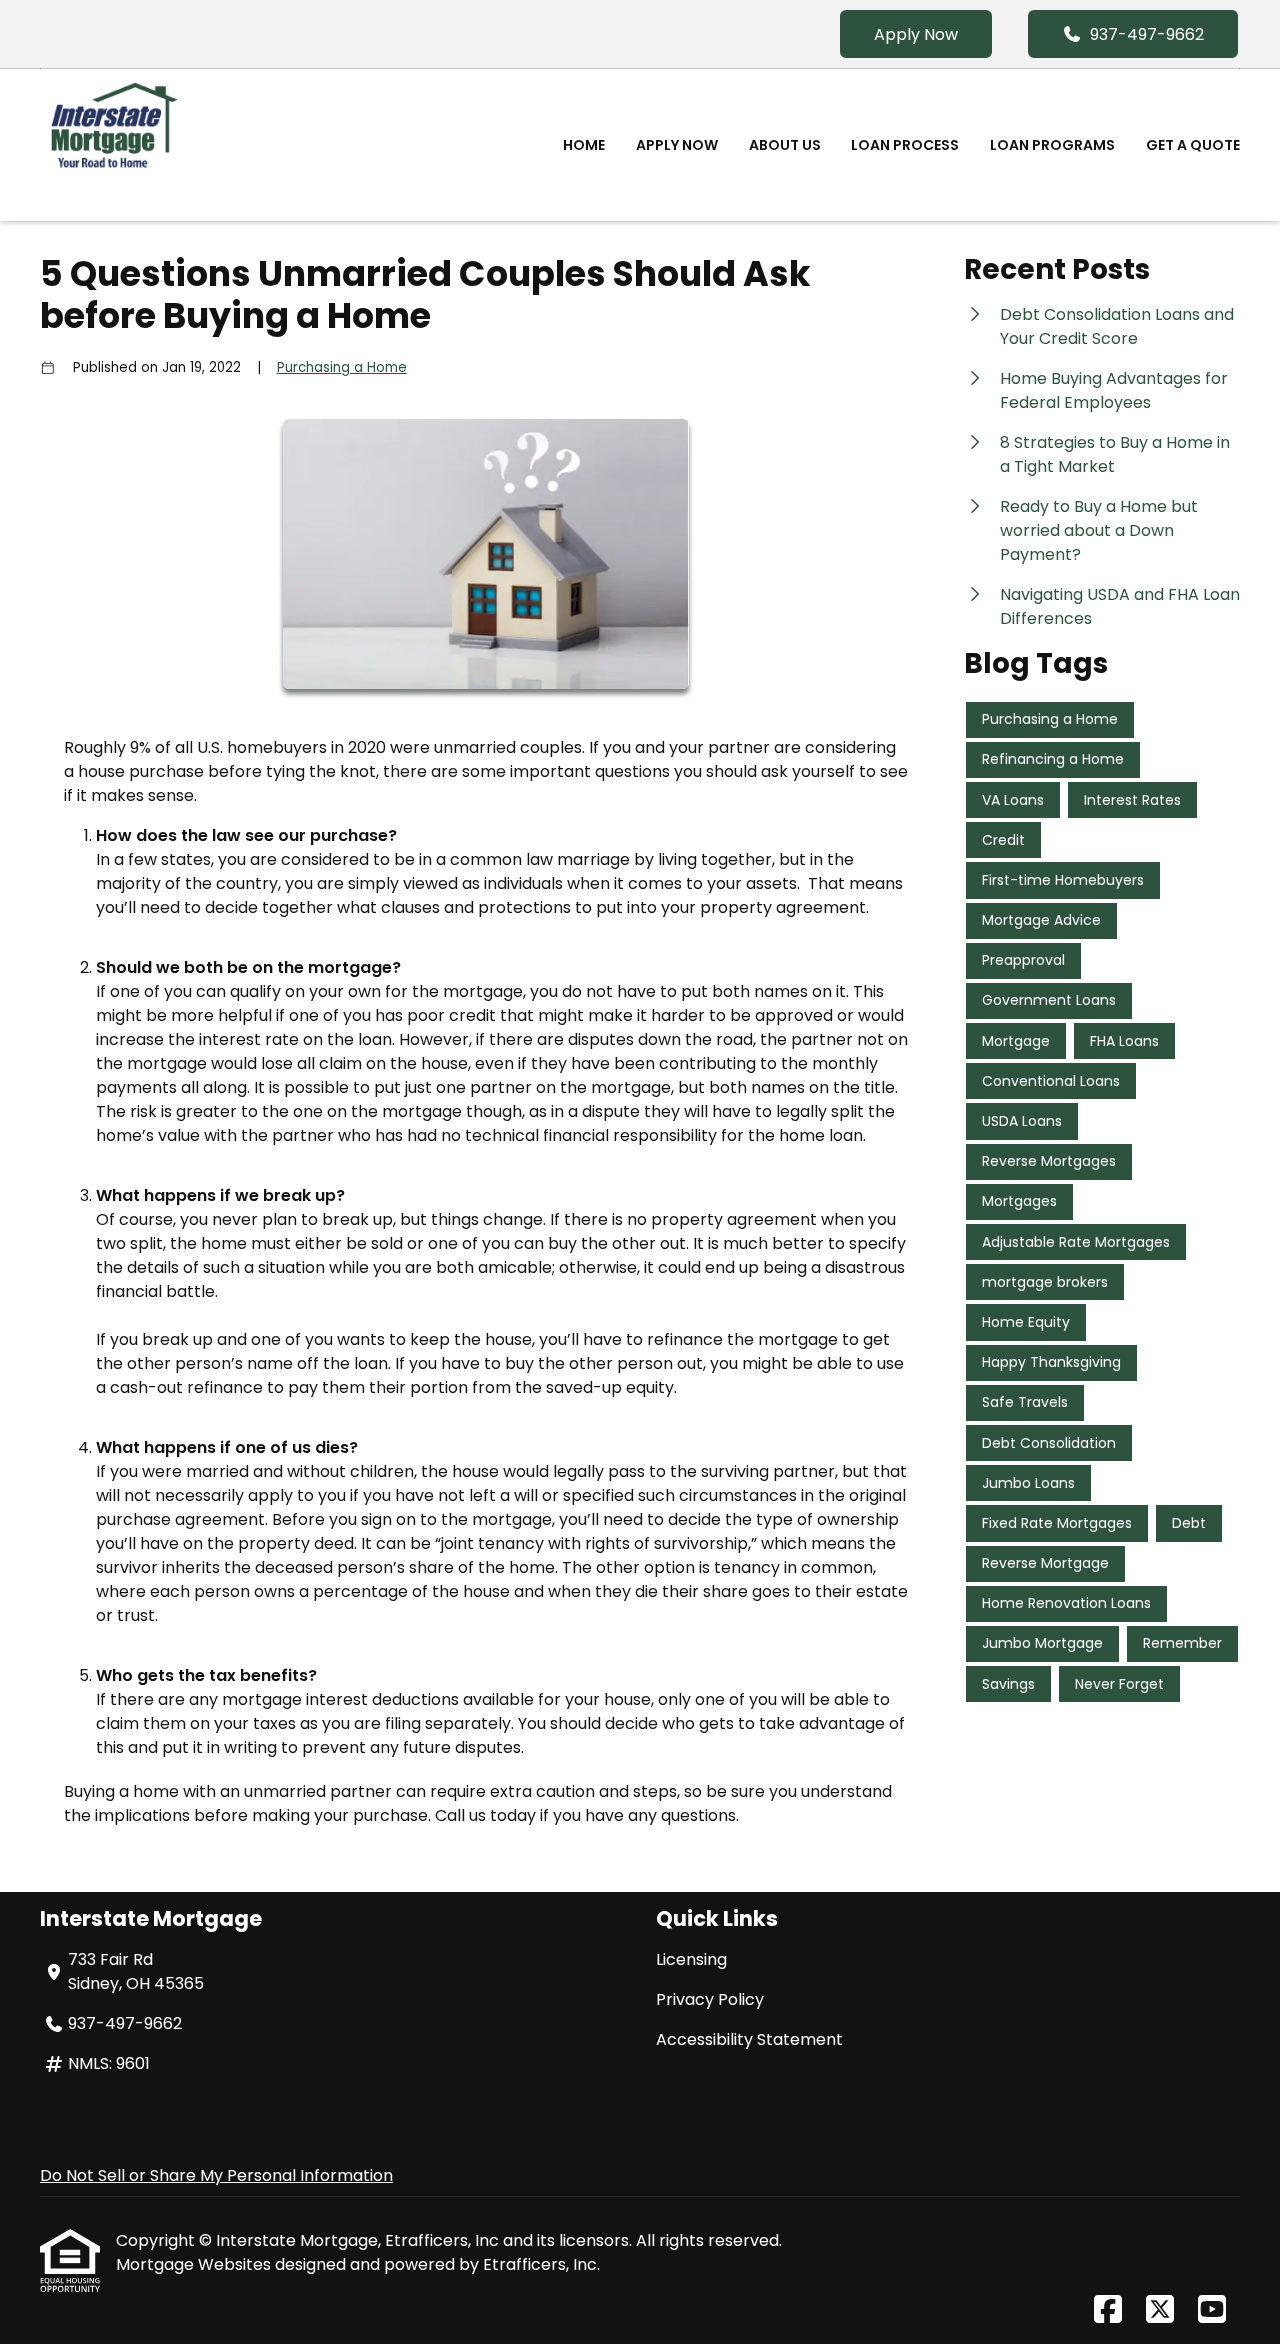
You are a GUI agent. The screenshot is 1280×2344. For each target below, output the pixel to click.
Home (584, 145)
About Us (785, 145)
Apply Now (916, 34)
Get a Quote (1193, 145)
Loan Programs (1052, 145)
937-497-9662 (1147, 34)
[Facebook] (1108, 2310)
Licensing (691, 1959)
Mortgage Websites (195, 2264)
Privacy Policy (710, 1999)
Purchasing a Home (342, 367)
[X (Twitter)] (1160, 2310)
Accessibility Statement (749, 2039)
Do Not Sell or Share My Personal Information (216, 2175)
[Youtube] (1212, 2310)
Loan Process (905, 145)
